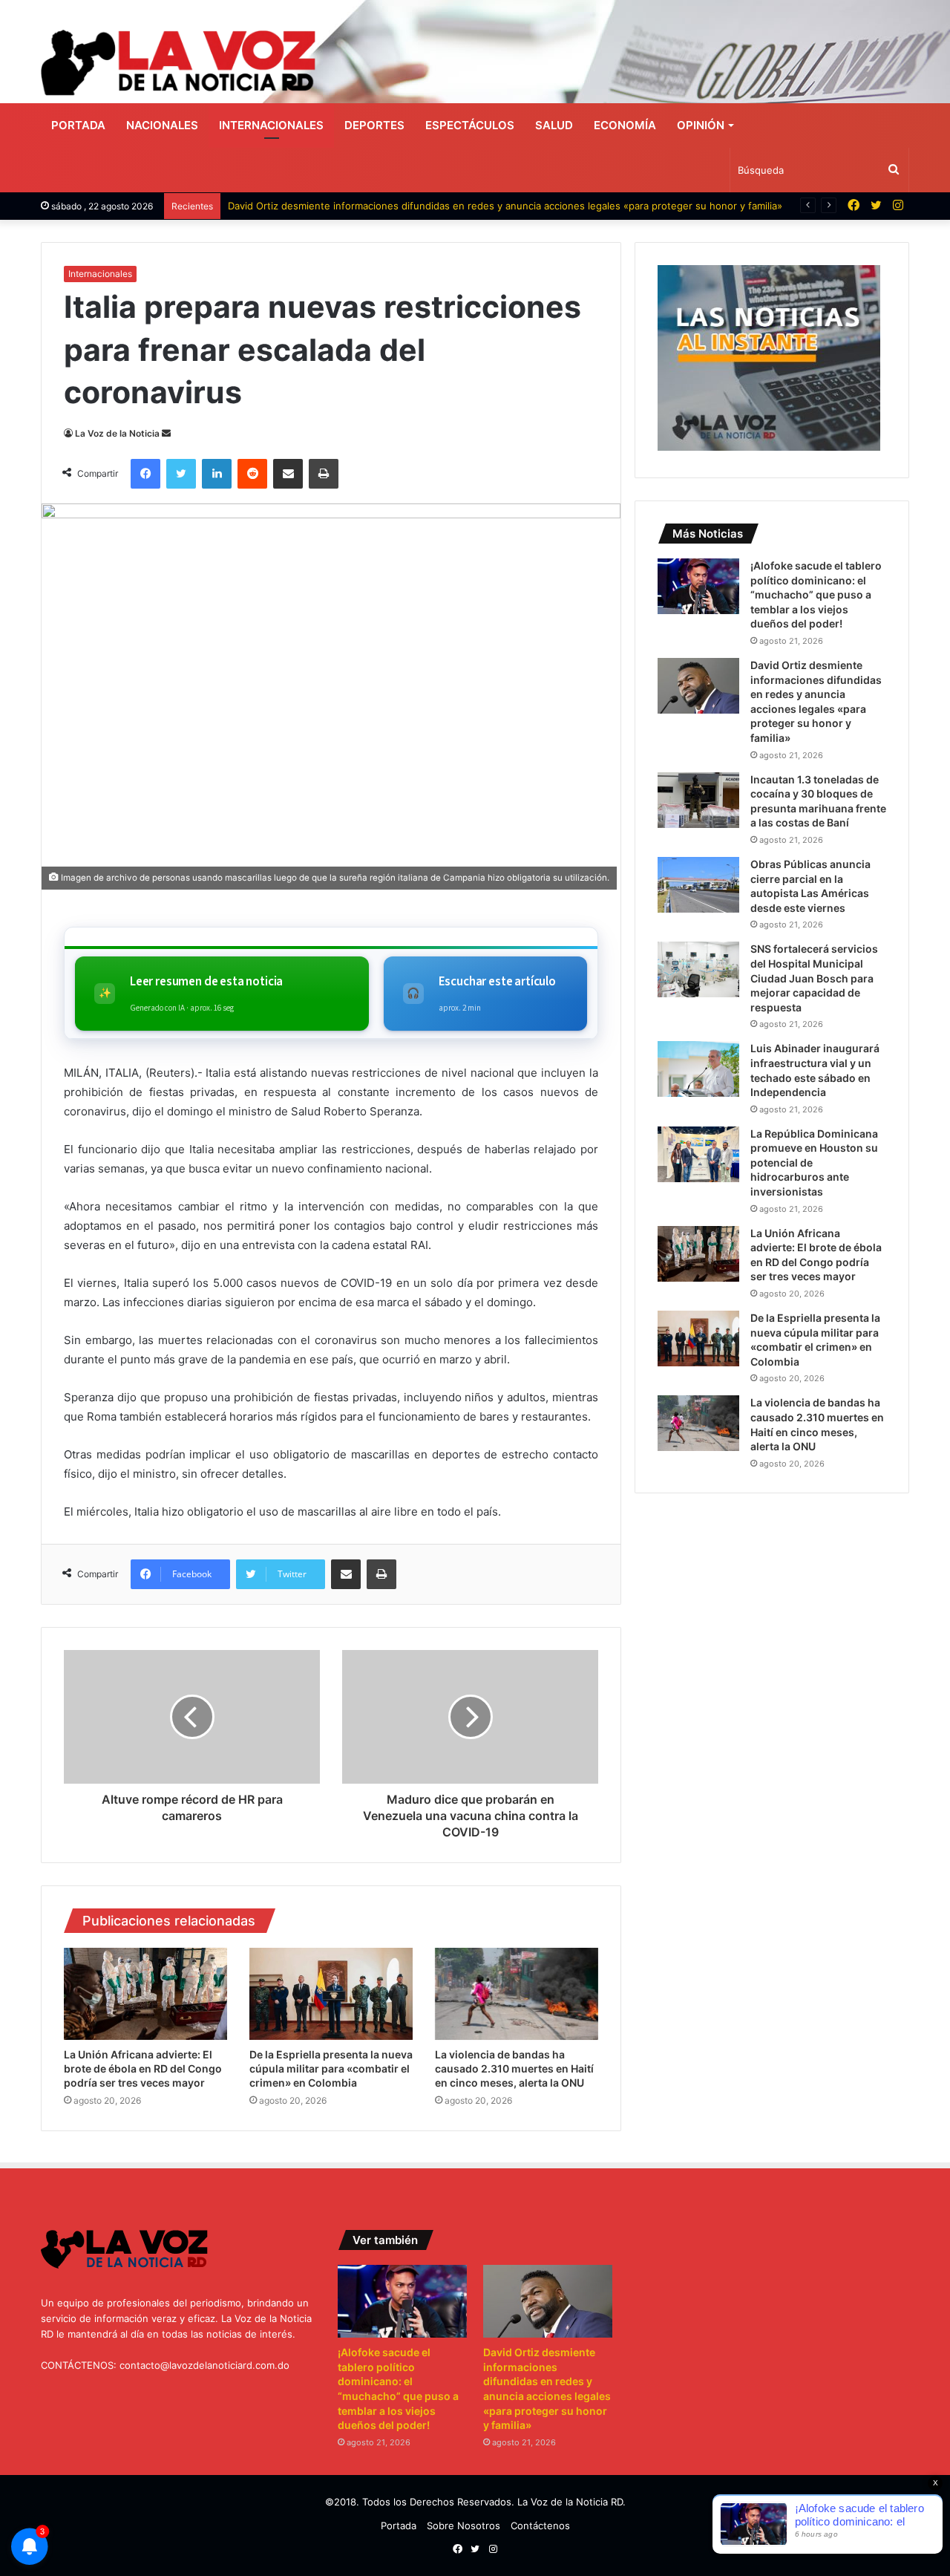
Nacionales (162, 125)
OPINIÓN (701, 125)
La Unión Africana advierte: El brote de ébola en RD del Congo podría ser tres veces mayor (143, 2068)
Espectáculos (470, 125)
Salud (554, 125)
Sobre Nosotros (463, 2526)
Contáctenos (540, 2526)
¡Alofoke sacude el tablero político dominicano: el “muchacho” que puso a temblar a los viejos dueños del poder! (816, 594)
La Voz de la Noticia (117, 433)
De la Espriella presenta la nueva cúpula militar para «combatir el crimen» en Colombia (331, 2068)
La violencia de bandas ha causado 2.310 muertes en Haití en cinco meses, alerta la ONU (514, 2068)
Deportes (374, 125)
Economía (625, 125)
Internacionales (271, 125)
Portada (78, 125)
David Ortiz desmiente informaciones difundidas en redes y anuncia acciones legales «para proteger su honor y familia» (505, 206)
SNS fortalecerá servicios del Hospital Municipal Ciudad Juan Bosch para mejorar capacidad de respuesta (814, 978)
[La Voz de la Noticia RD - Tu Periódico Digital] (178, 63)
